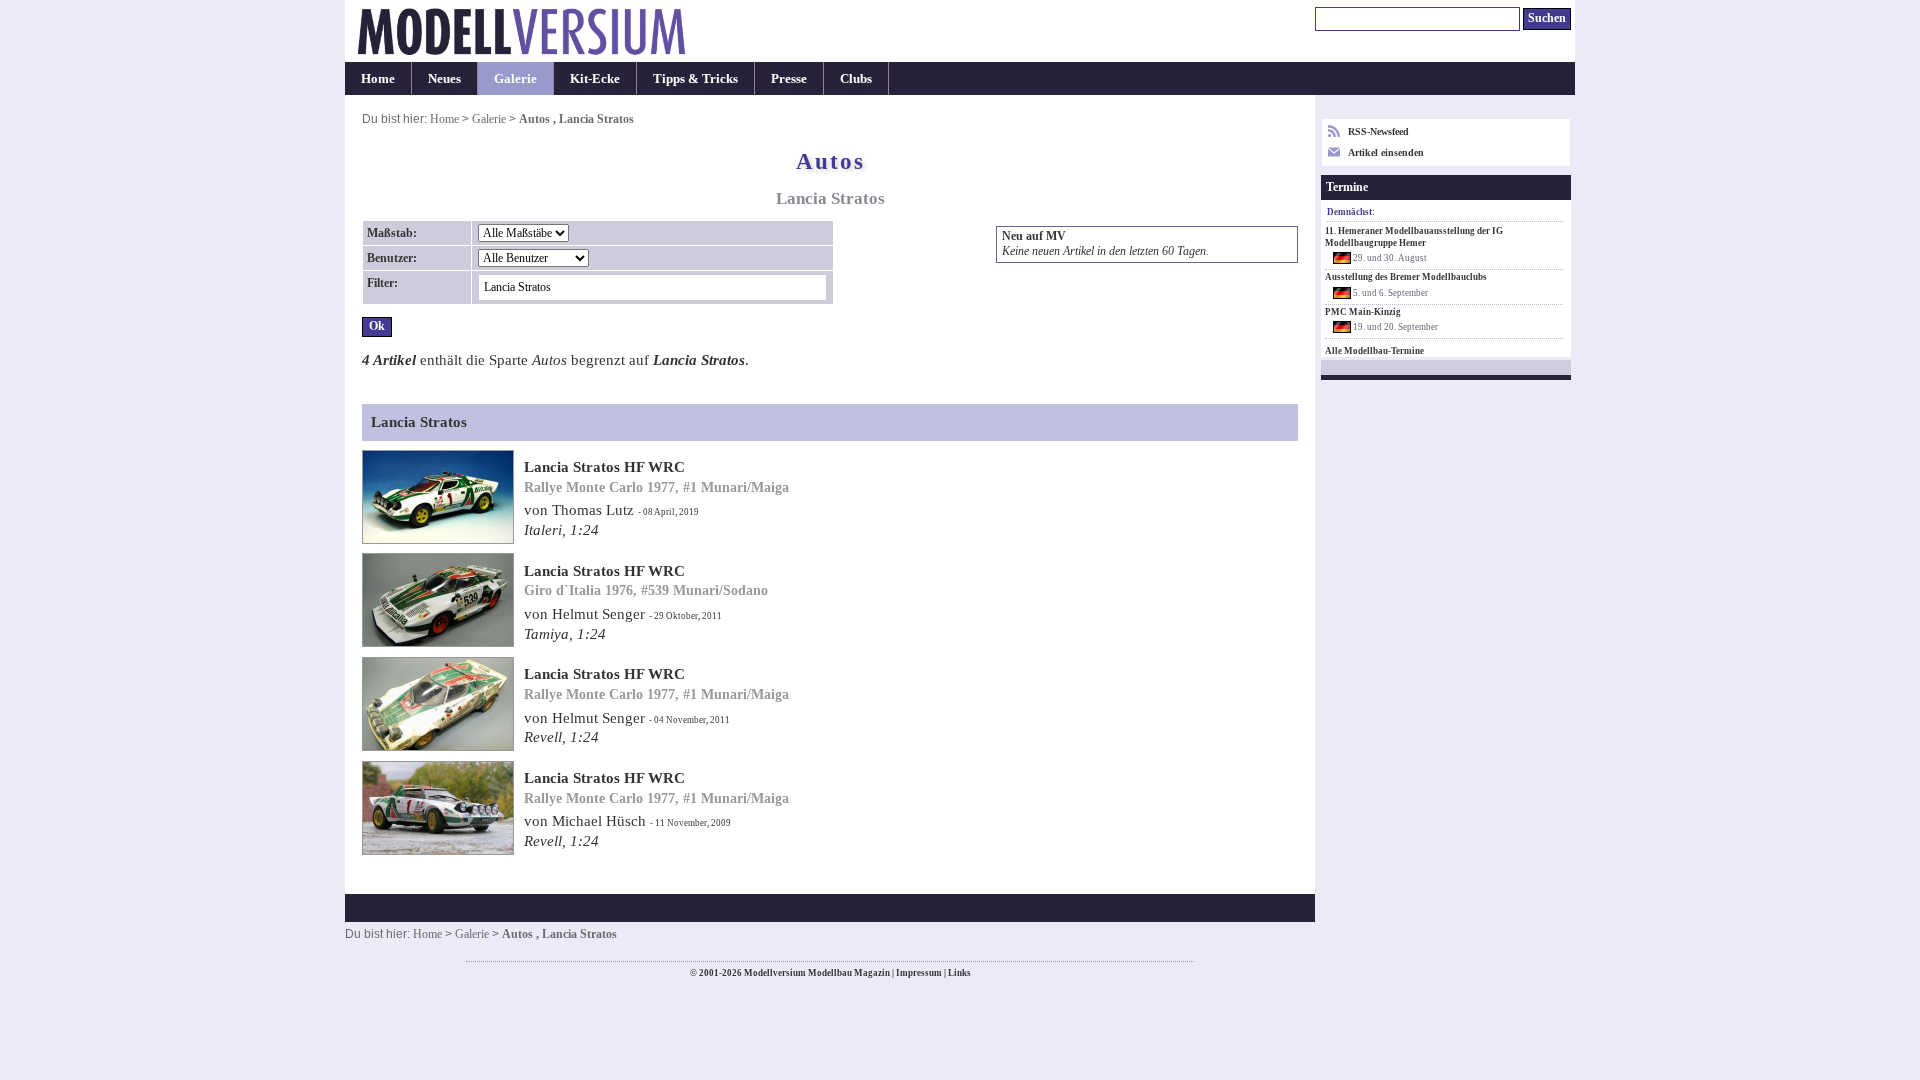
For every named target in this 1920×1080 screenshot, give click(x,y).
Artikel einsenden (1386, 152)
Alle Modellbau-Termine (1374, 351)
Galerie (515, 78)
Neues (444, 78)
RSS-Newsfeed (1378, 131)
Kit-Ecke (595, 78)
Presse (789, 78)
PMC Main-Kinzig (1363, 312)
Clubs (856, 78)
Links (959, 973)
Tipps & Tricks (695, 78)
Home (378, 78)
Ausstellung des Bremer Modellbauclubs (1406, 277)
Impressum (919, 973)
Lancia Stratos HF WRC (604, 467)
